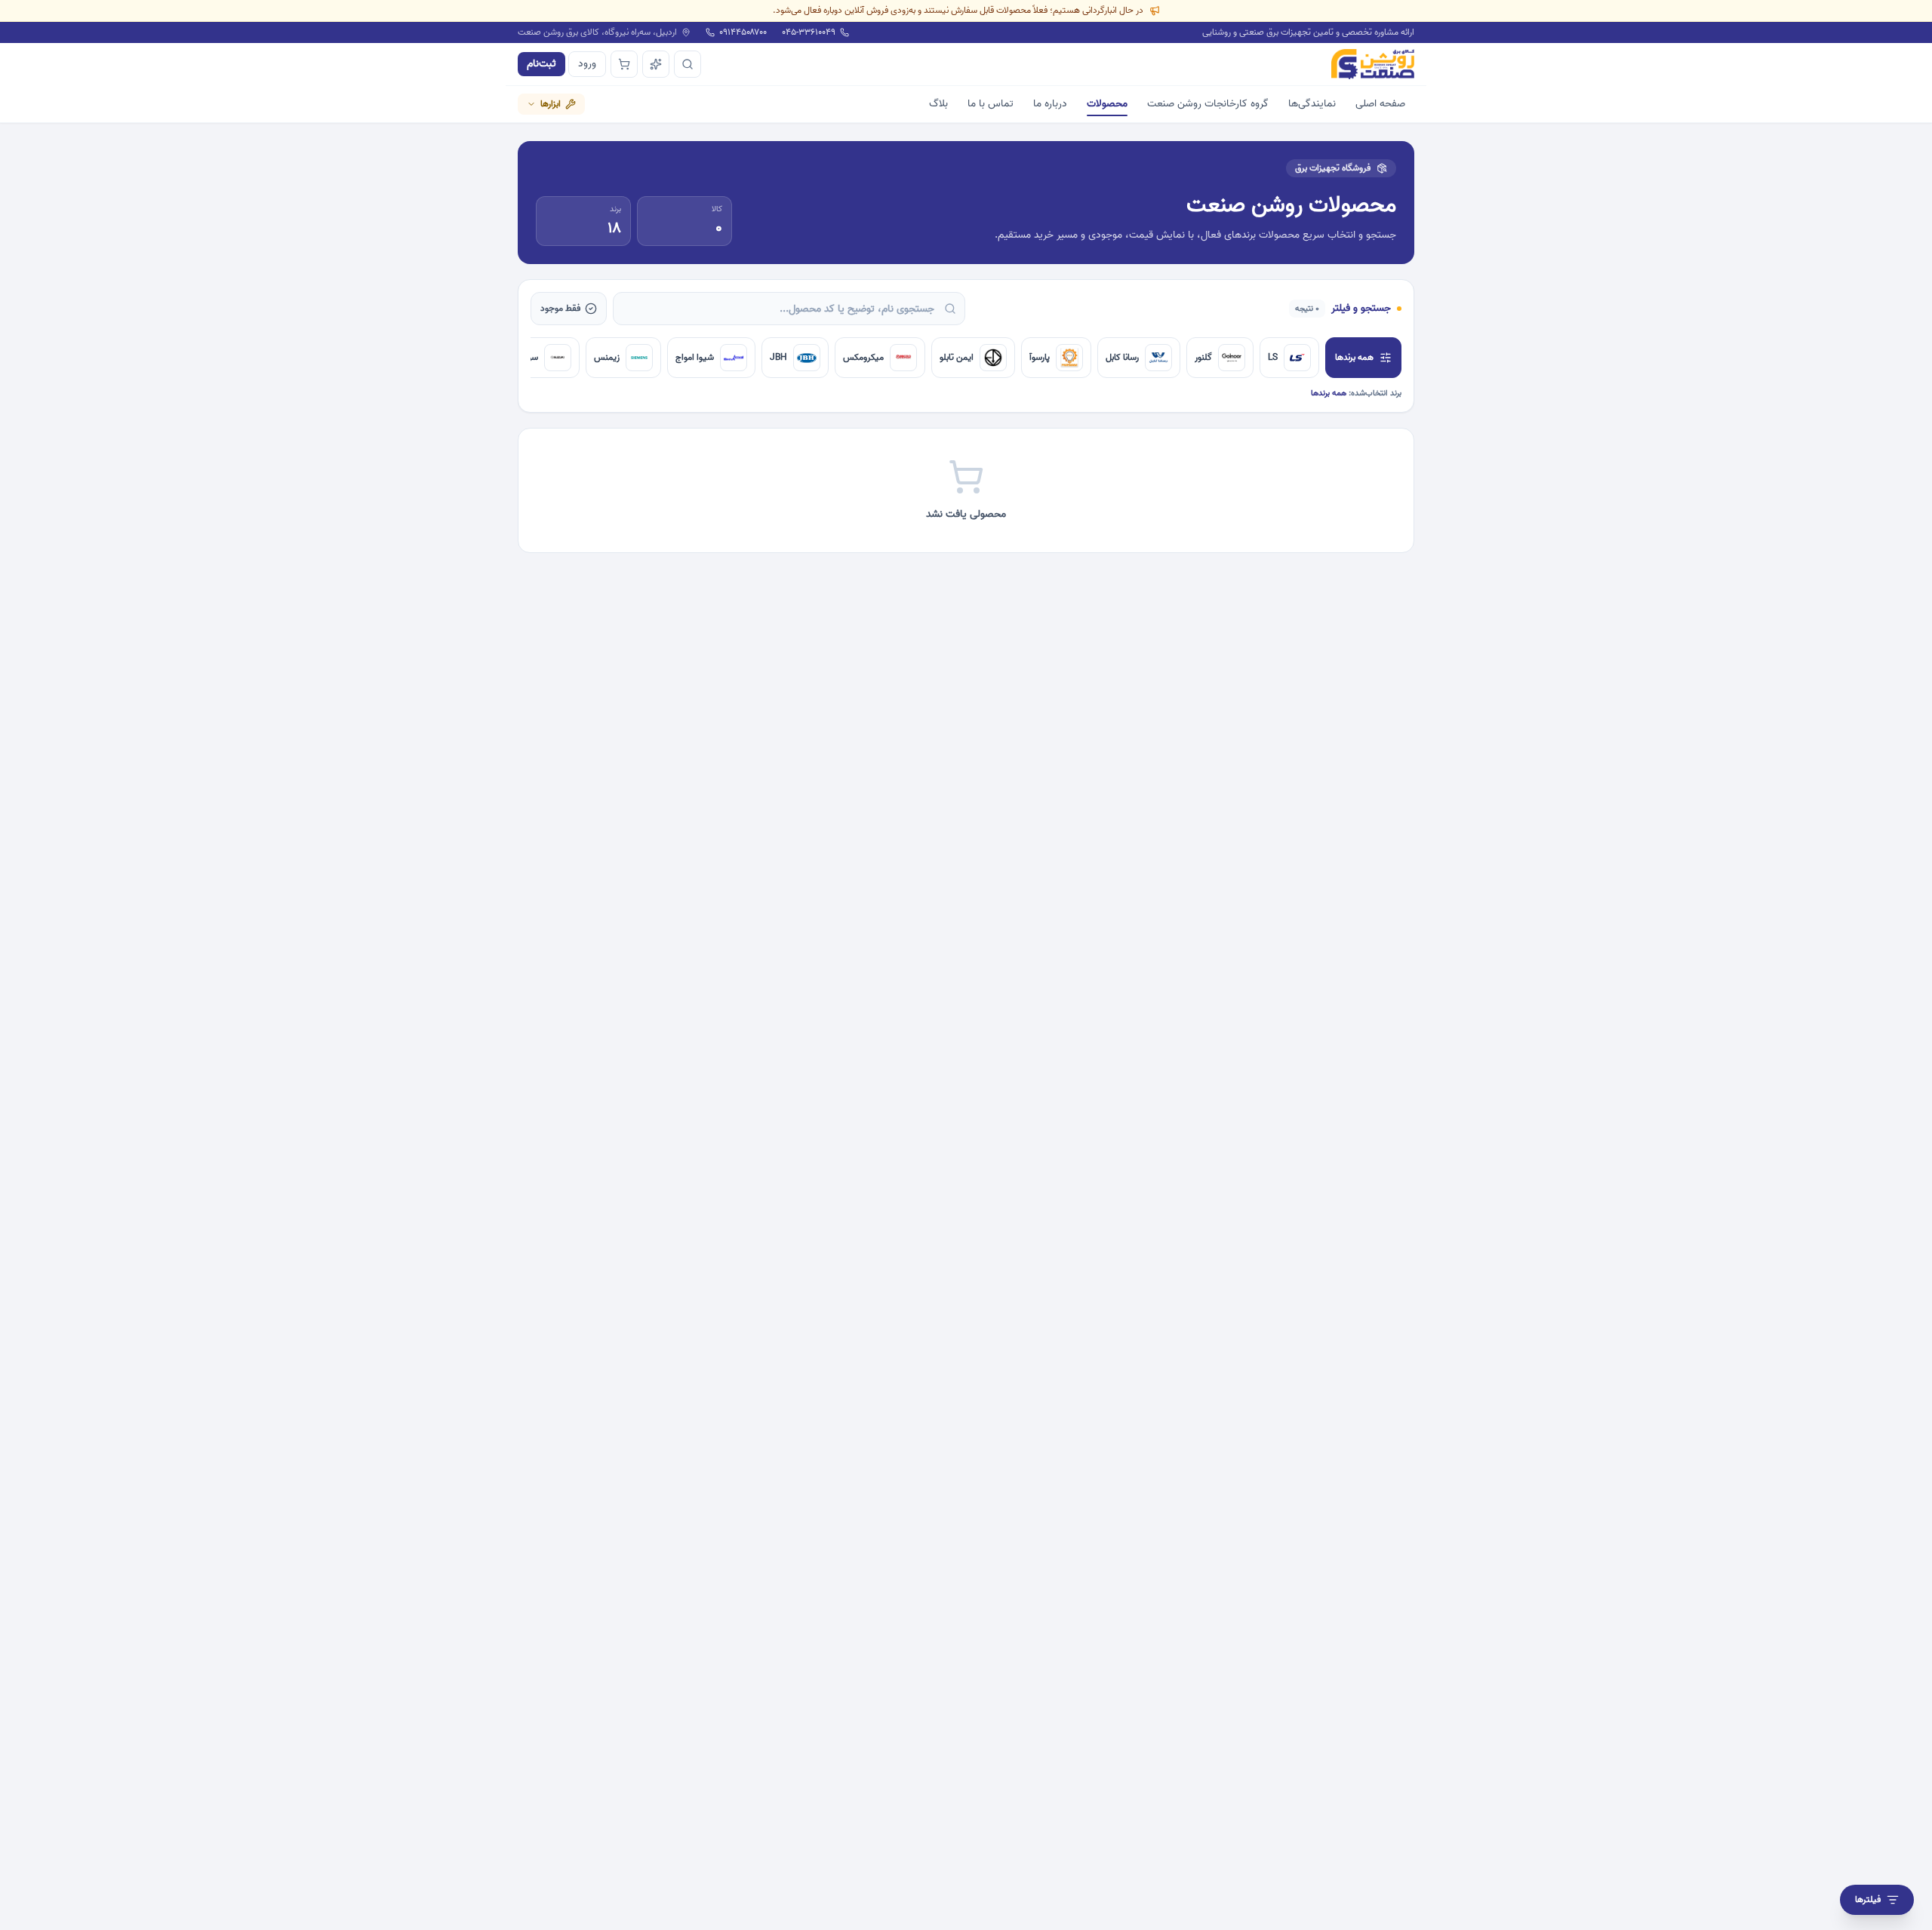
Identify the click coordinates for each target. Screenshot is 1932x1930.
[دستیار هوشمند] (656, 64)
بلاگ (938, 104)
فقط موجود (560, 308)
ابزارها (551, 104)
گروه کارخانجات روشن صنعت (1208, 104)
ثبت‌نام (541, 64)
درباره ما (1050, 104)
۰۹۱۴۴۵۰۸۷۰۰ (743, 32)
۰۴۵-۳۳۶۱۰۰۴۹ (809, 32)
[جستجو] (688, 64)
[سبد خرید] (624, 64)
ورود (587, 64)
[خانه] (1373, 64)
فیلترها (1868, 1899)
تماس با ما (991, 104)
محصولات (1107, 104)
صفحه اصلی (1380, 104)
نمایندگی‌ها (1312, 104)
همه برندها (1354, 357)
